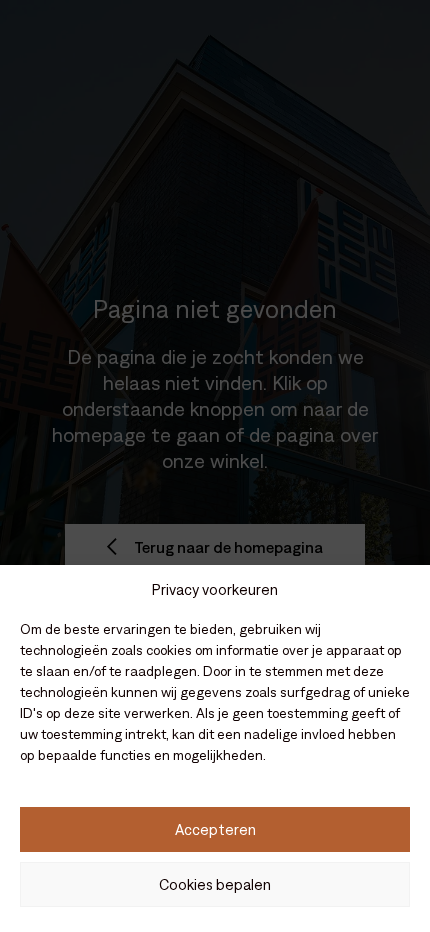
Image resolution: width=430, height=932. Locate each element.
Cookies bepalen (215, 884)
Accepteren (215, 829)
